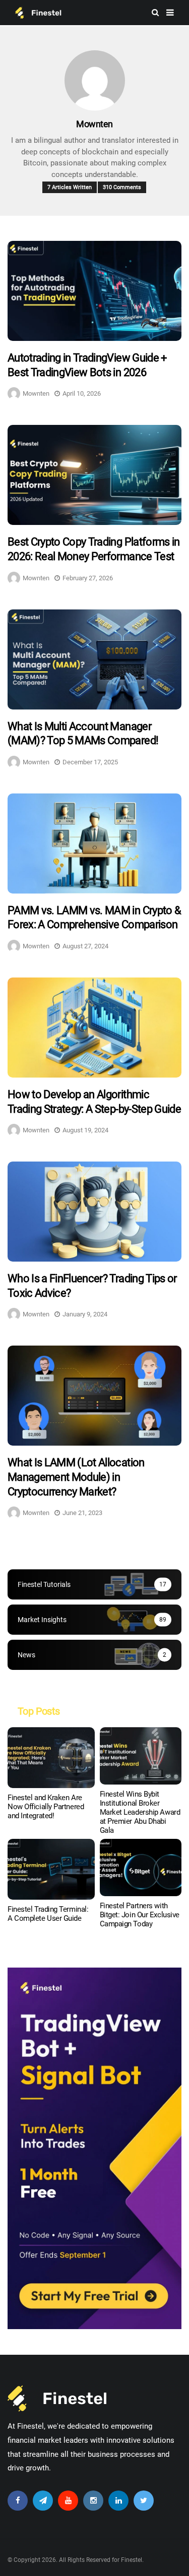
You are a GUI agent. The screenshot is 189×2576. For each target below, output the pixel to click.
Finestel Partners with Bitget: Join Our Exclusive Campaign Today (140, 1915)
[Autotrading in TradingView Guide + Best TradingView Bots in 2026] (94, 291)
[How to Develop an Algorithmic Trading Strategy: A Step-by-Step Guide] (94, 1028)
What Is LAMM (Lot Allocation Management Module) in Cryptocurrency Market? (76, 1477)
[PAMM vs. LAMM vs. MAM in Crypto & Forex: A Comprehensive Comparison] (94, 843)
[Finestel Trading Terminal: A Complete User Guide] (51, 1869)
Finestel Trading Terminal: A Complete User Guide (48, 1914)
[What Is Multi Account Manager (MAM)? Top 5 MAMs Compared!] (94, 659)
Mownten (94, 124)
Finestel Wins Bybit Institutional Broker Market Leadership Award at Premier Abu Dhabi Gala (140, 1812)
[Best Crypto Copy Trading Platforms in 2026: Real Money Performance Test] (94, 475)
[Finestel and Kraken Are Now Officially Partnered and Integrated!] (51, 1758)
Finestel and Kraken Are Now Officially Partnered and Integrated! (46, 1807)
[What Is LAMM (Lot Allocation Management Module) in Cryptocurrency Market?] (94, 1396)
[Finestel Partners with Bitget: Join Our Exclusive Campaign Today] (141, 1868)
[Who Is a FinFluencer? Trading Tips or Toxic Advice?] (94, 1212)
